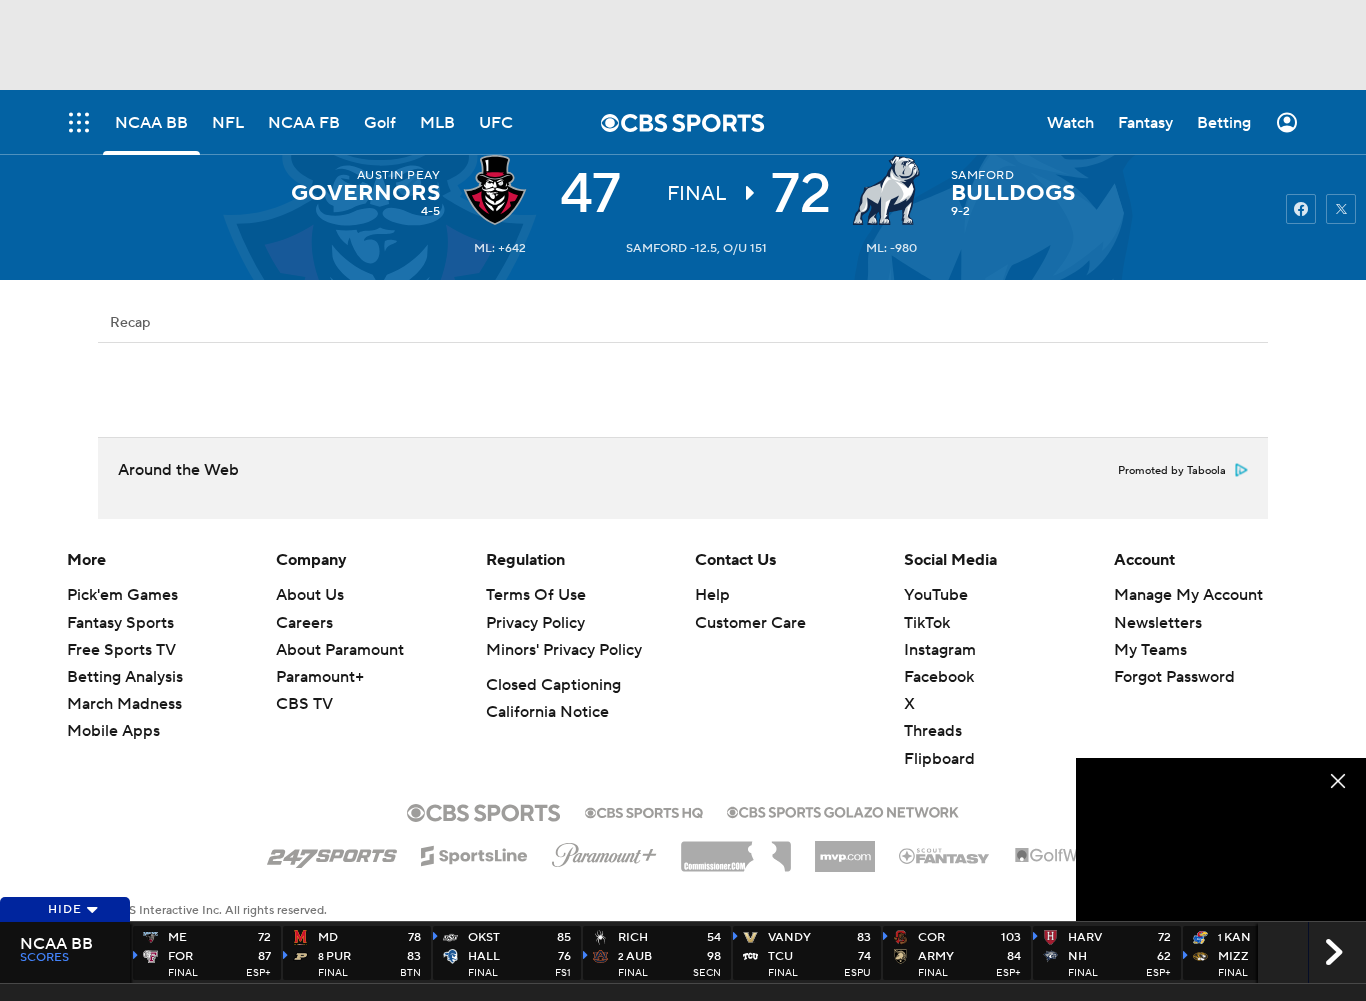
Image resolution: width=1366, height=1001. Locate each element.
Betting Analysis (125, 677)
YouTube (936, 595)
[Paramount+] (604, 851)
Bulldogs (1013, 193)
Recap (130, 323)
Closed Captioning (553, 685)
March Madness (124, 704)
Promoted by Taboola (1172, 471)
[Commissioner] (736, 849)
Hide (65, 909)
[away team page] (500, 190)
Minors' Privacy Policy (564, 650)
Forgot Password (1174, 677)
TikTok (927, 623)
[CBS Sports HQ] (644, 811)
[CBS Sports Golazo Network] (843, 810)
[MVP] (845, 849)
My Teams (1150, 650)
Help (712, 595)
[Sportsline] (474, 853)
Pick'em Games (122, 595)
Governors (365, 193)
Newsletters (1158, 623)
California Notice (547, 712)
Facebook (939, 677)
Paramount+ (320, 677)
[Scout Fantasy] (945, 855)
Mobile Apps (113, 731)
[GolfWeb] (1057, 856)
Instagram (940, 650)
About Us (310, 595)
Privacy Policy (535, 623)
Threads (933, 731)
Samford (982, 175)
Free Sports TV (121, 650)
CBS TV (304, 704)
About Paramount (340, 650)
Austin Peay (398, 175)
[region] (1221, 839)
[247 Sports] (332, 852)
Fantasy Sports (120, 623)
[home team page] (891, 190)
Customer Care (750, 623)
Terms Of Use (536, 595)
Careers (304, 623)
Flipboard (939, 759)
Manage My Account (1188, 595)
